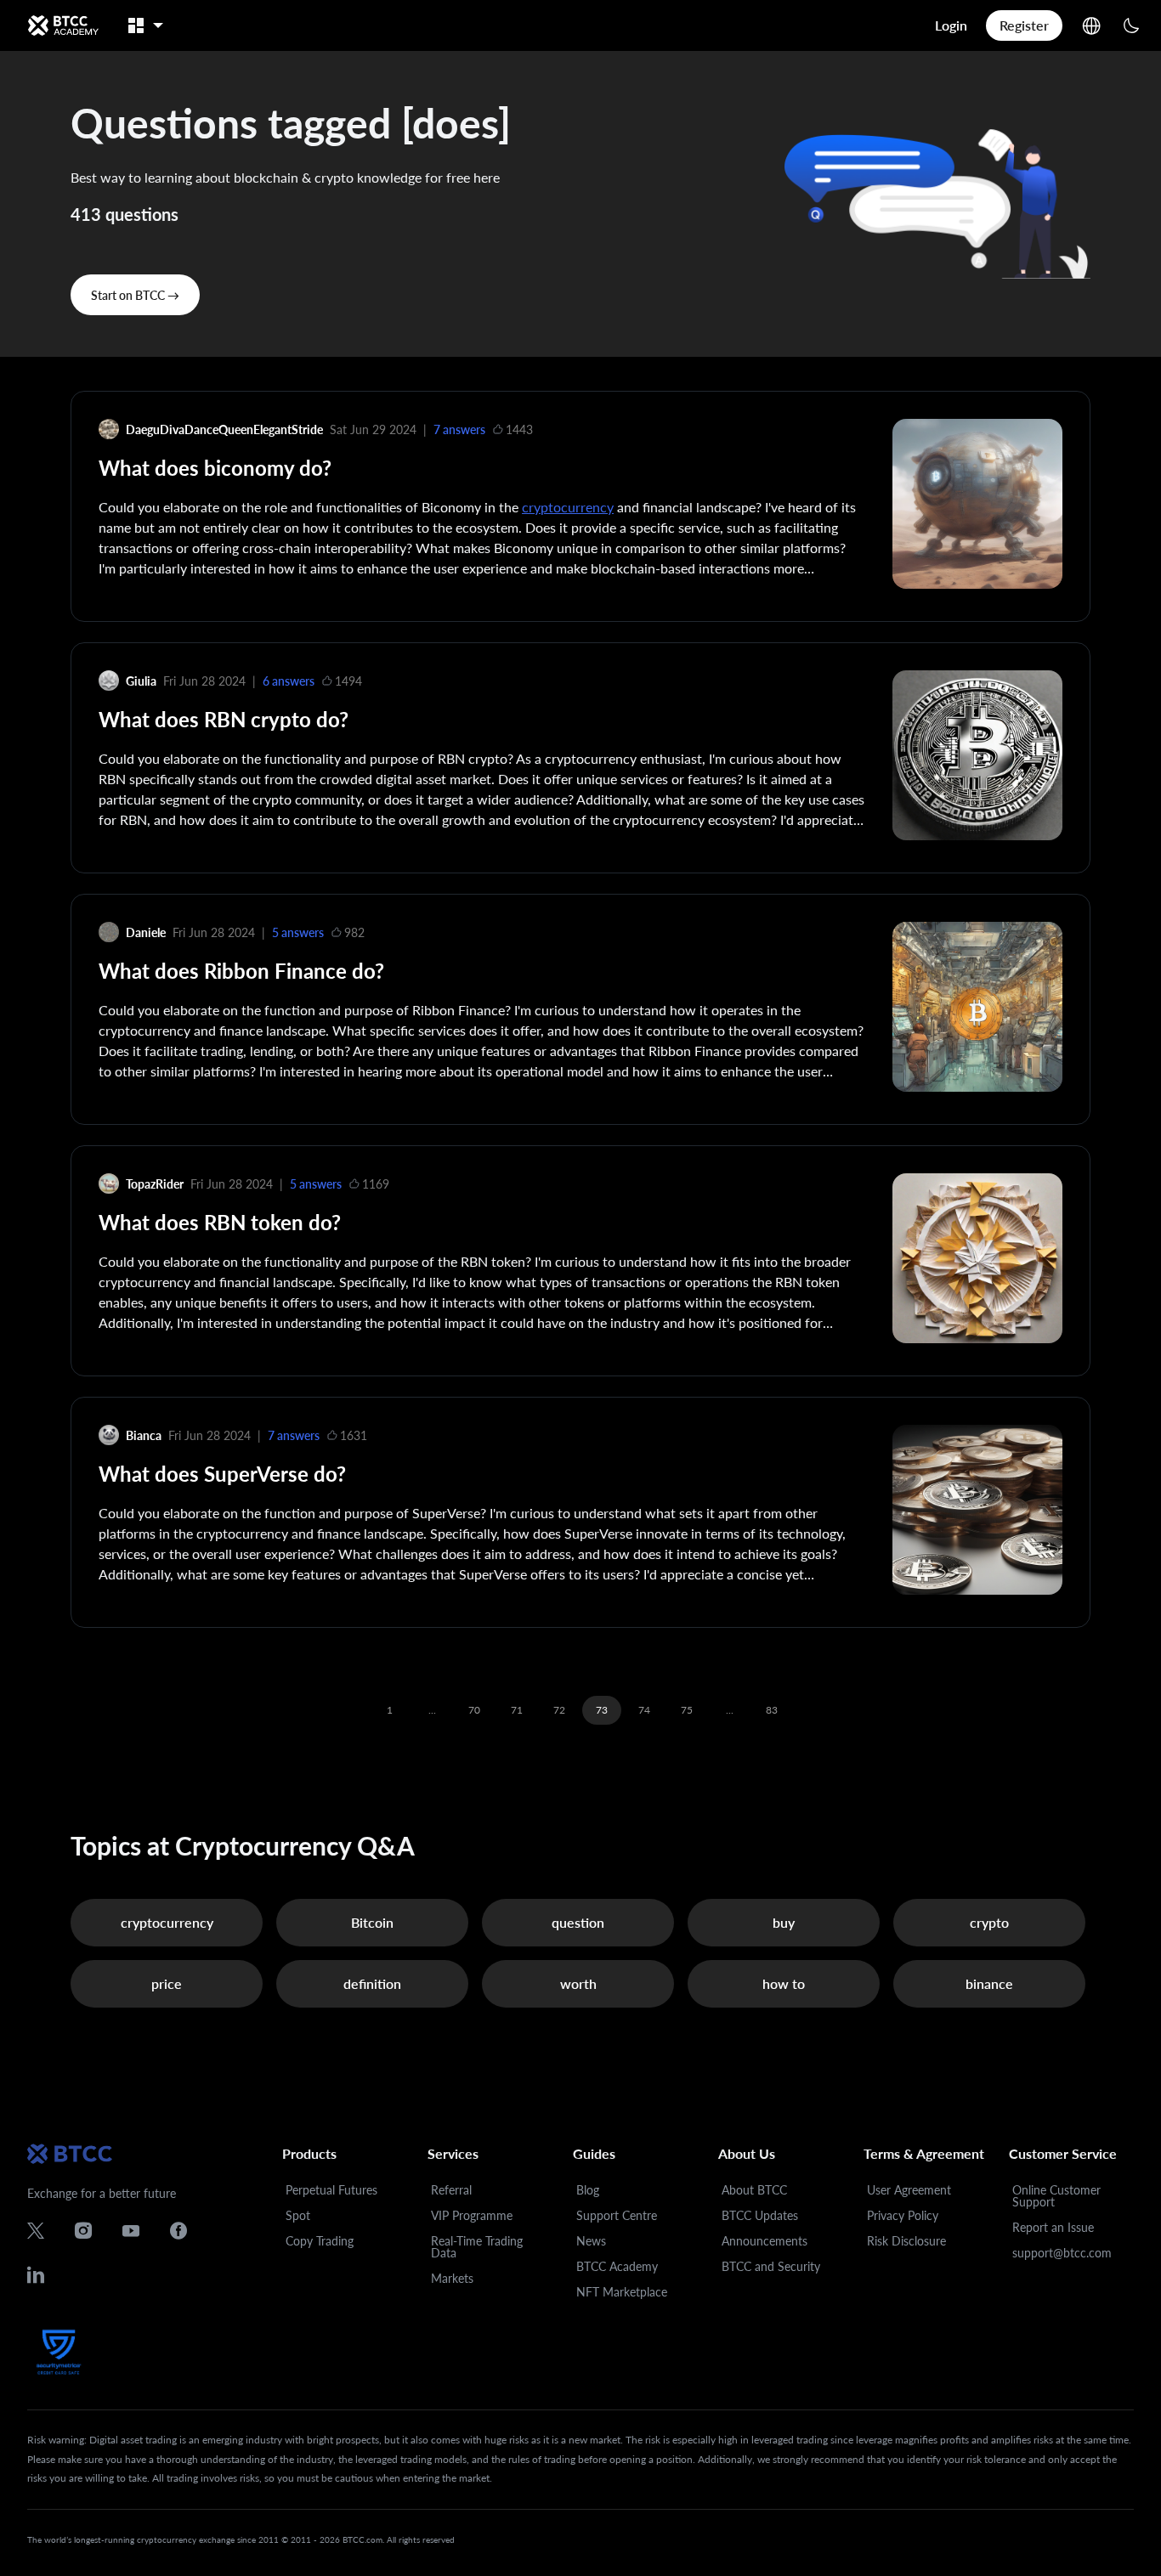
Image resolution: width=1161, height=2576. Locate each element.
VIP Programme (472, 2215)
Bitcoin (372, 1922)
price (167, 1983)
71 (517, 1710)
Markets (452, 2278)
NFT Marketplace (622, 2292)
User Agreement (909, 2190)
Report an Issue (1053, 2227)
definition (372, 1983)
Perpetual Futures (331, 2190)
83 (772, 1710)
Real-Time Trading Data (477, 2247)
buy (784, 1922)
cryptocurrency (568, 507)
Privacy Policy (903, 2215)
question (578, 1922)
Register (1024, 25)
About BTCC (754, 2190)
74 (644, 1710)
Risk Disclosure (906, 2241)
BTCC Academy (617, 2266)
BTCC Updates (760, 2215)
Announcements (765, 2241)
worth (578, 1983)
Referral (451, 2190)
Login (951, 25)
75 (687, 1710)
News (591, 2241)
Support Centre (617, 2215)
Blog (588, 2190)
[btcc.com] (63, 25)
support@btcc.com (1062, 2253)
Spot (298, 2215)
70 (474, 1710)
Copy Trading (320, 2241)
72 (559, 1710)
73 (602, 1710)
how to (784, 1983)
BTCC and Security (771, 2266)
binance (989, 1983)
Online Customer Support (1056, 2196)
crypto (989, 1922)
